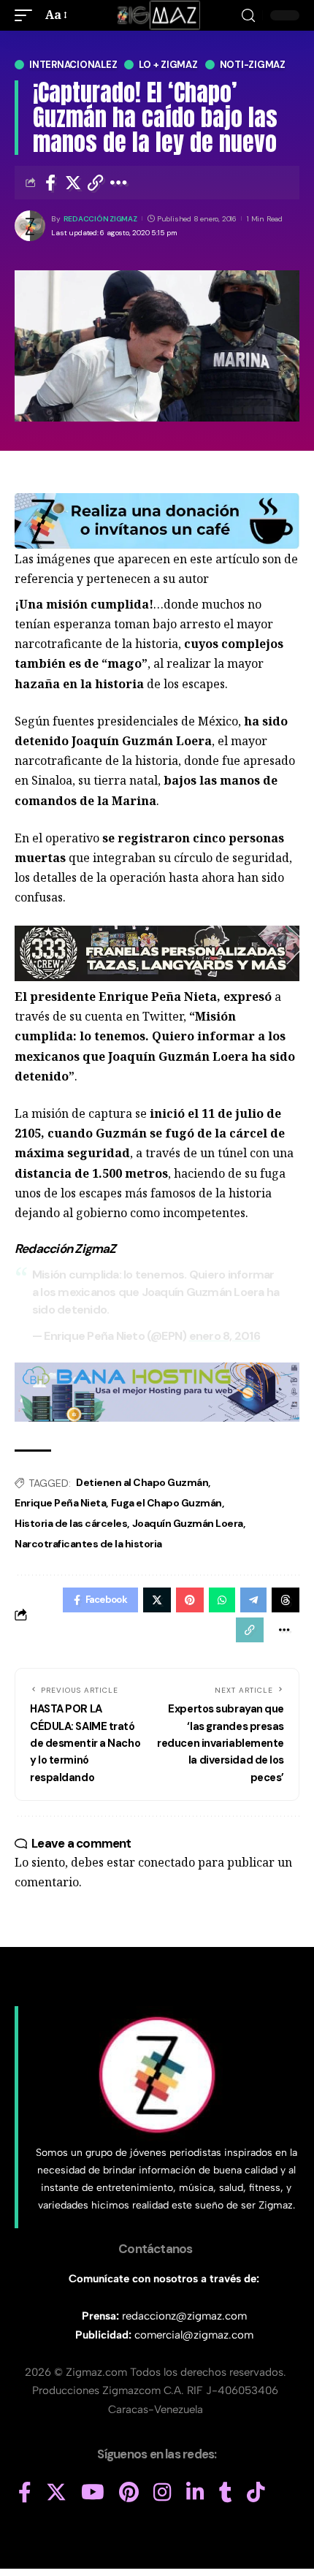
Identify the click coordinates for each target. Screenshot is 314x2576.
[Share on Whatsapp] (222, 1600)
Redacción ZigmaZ (100, 219)
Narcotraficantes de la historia (88, 1544)
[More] (119, 183)
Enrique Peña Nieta (60, 1503)
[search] (248, 16)
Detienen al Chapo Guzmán (142, 1482)
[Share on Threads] (286, 1600)
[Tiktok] (256, 2493)
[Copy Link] (96, 183)
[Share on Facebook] (50, 183)
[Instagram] (162, 2493)
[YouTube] (93, 2493)
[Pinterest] (129, 2493)
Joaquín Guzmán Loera (188, 1523)
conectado (166, 1862)
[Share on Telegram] (253, 1600)
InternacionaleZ (73, 65)
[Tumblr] (226, 2493)
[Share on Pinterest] (190, 1600)
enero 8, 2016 (225, 1336)
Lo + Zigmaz (168, 65)
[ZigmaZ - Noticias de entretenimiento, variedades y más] (157, 15)
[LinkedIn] (195, 2493)
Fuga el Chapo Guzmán (166, 1503)
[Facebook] (25, 2493)
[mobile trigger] (27, 15)
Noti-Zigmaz (253, 65)
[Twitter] (56, 2493)
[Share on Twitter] (73, 183)
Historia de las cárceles (71, 1523)
